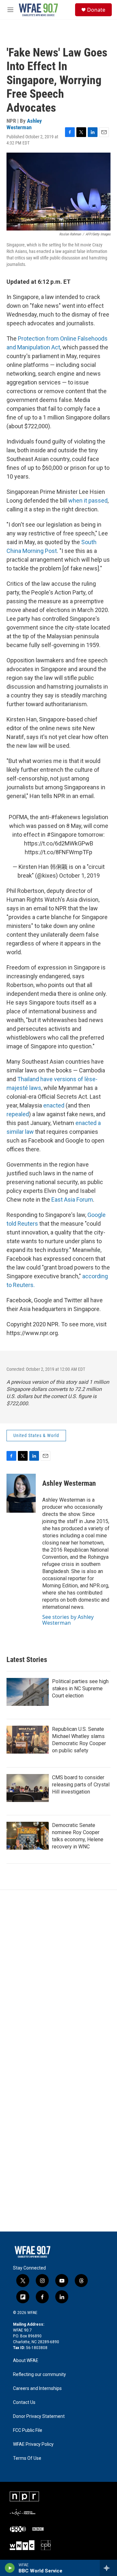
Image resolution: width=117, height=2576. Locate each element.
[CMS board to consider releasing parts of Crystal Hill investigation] (28, 1788)
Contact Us (24, 2402)
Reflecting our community (39, 2375)
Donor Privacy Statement (39, 2416)
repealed (18, 1114)
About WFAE (26, 2361)
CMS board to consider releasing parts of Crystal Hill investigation (81, 1785)
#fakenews (66, 817)
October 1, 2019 (79, 875)
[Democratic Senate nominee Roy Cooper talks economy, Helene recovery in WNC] (28, 1836)
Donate (96, 10)
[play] (10, 2568)
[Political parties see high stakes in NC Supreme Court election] (28, 1692)
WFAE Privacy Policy (33, 2444)
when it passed (88, 500)
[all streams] (108, 2568)
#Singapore (62, 835)
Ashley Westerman (24, 124)
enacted (54, 1105)
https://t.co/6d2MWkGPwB (59, 843)
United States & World (36, 1435)
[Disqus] (58, 1978)
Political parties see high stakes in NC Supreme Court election (80, 1688)
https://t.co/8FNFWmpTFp (58, 852)
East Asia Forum (72, 1200)
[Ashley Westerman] (21, 1493)
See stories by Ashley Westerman (68, 1620)
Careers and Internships (37, 2388)
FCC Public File (28, 2430)
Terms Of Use (27, 2458)
